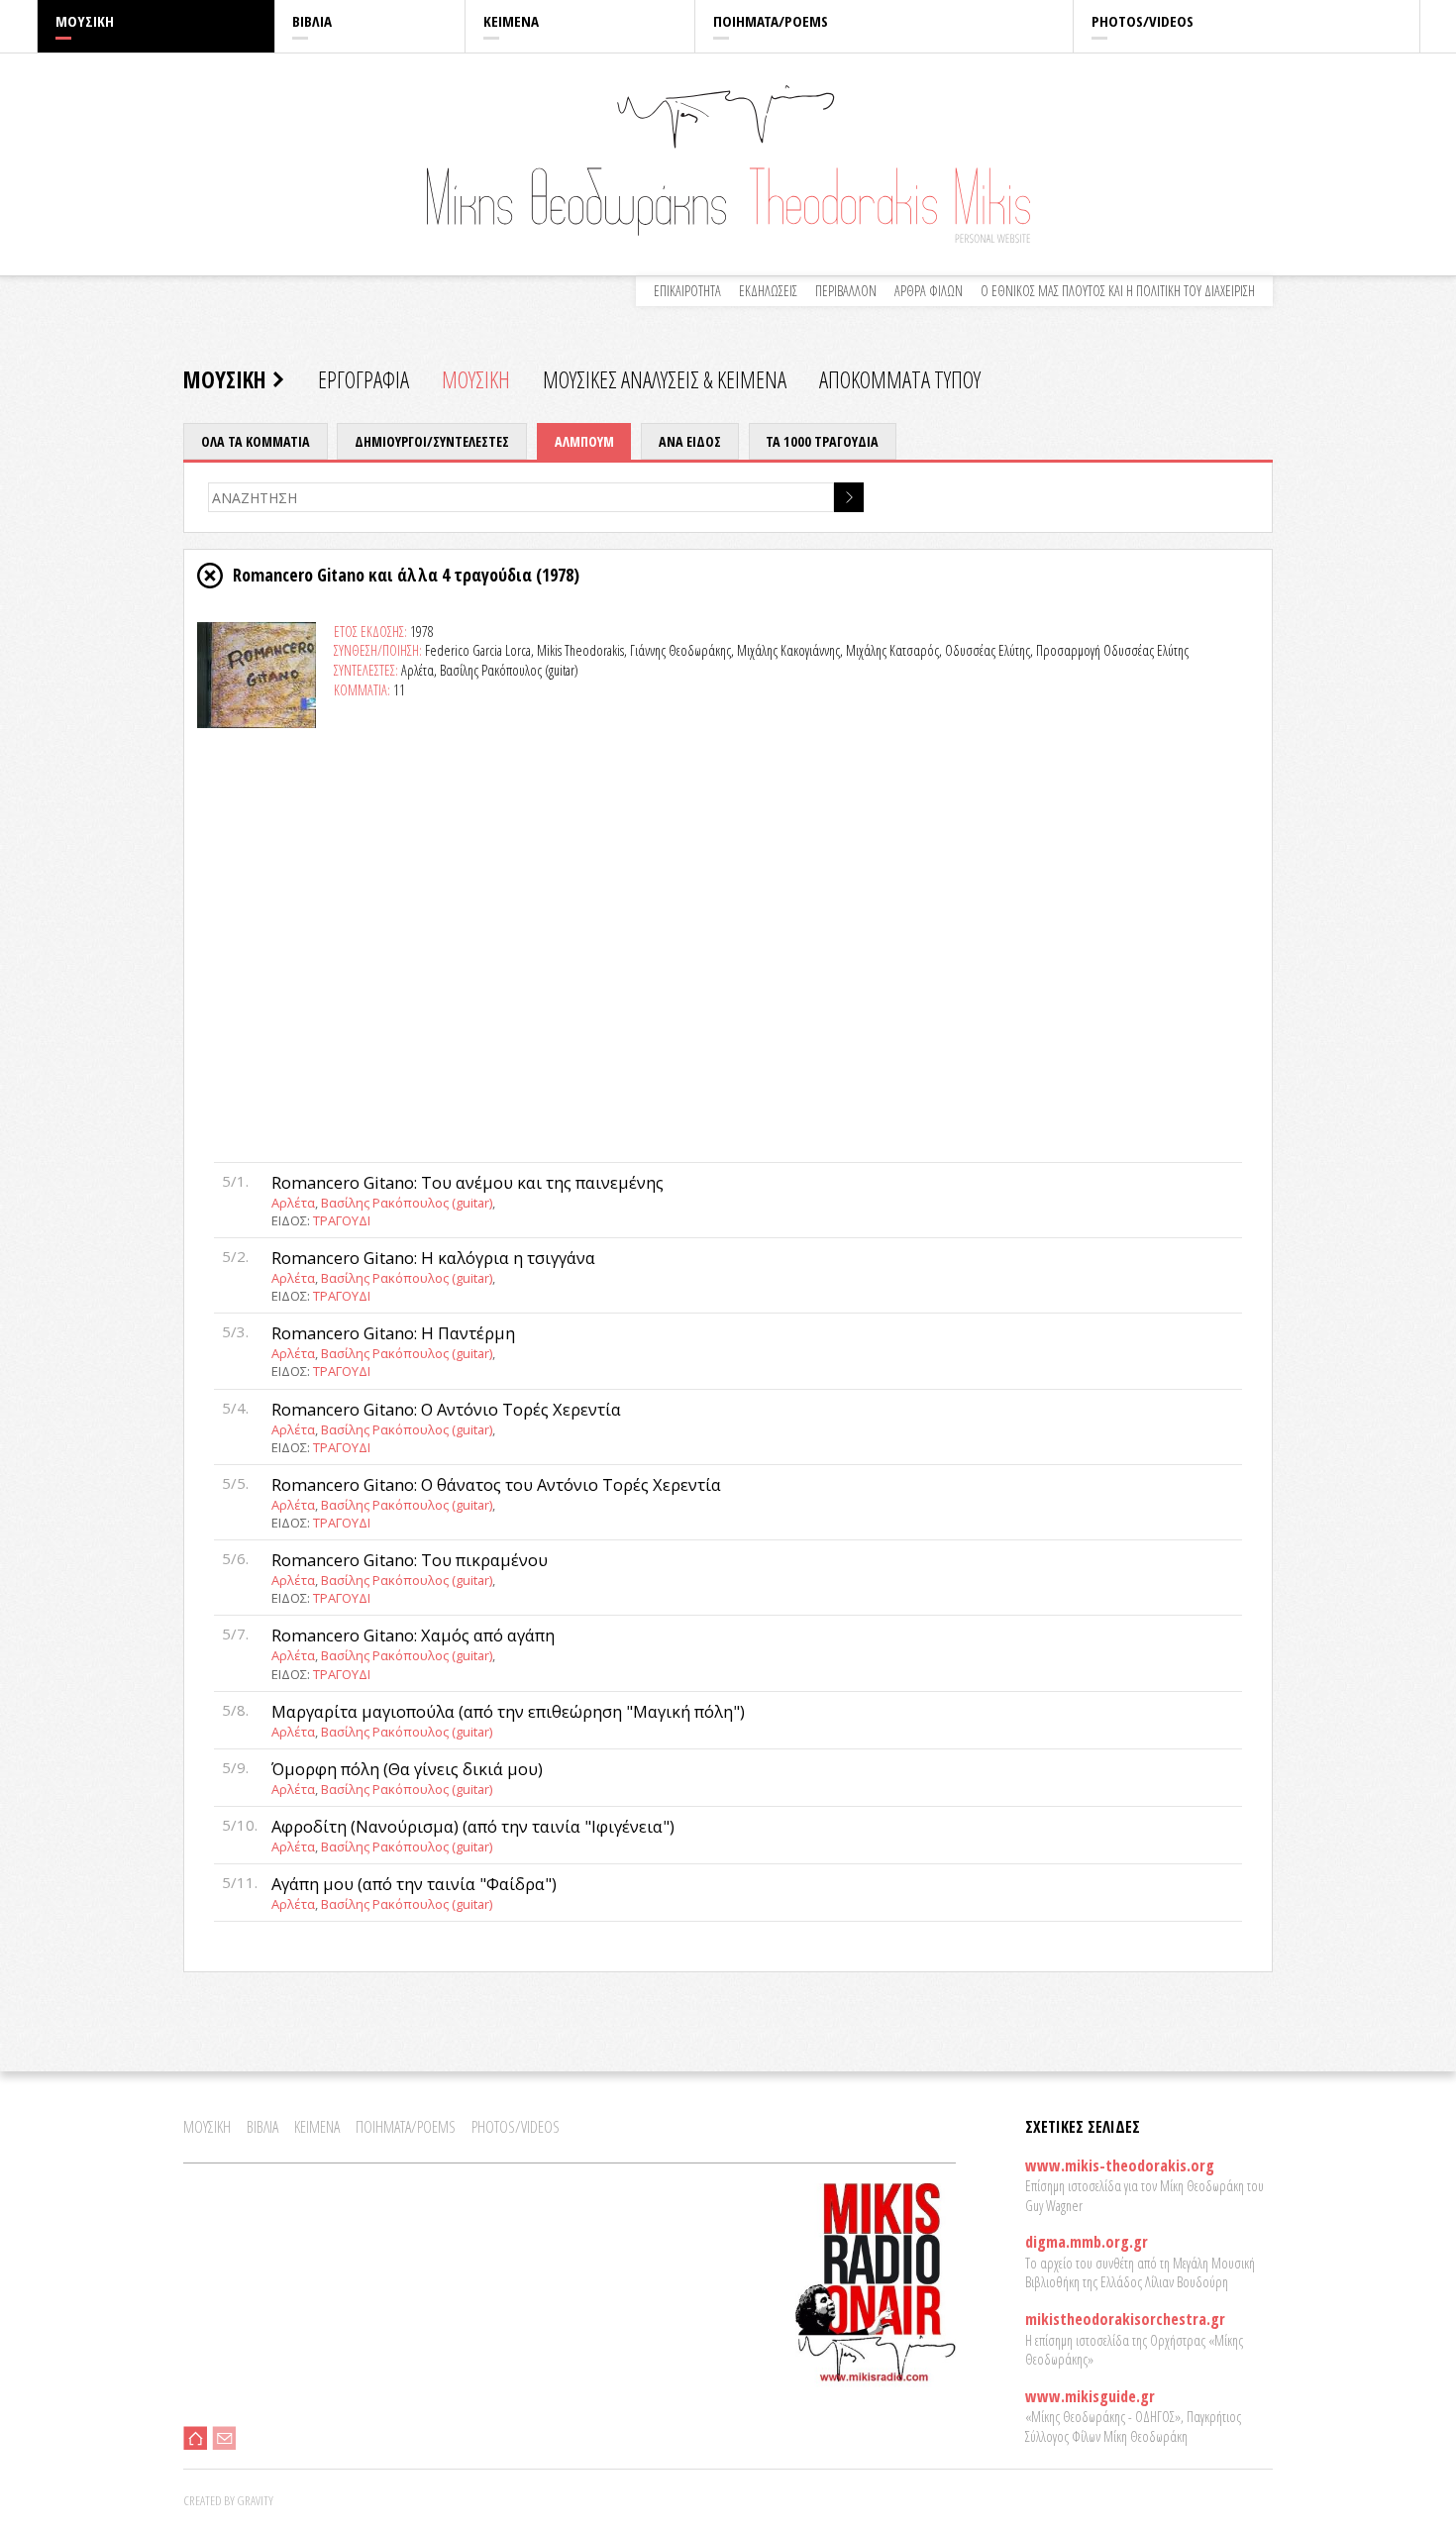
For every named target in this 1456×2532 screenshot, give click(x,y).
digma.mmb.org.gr (1087, 2242)
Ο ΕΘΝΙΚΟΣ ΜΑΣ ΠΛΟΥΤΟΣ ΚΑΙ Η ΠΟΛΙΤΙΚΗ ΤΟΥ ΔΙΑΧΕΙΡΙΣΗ (1118, 291)
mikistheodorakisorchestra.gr (1125, 2319)
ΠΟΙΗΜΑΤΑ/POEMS (771, 21)
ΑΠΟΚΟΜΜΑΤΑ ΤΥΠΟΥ (900, 379)
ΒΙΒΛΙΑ (312, 21)
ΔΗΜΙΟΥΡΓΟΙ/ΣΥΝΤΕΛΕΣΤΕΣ (432, 441)
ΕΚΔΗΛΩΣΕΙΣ (768, 291)
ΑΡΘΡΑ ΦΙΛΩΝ (929, 291)
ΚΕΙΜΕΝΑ (511, 21)
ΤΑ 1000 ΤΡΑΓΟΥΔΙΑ (822, 441)
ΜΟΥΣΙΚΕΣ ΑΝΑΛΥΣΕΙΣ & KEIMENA (665, 379)
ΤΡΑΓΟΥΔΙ (342, 1220)
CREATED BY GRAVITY (228, 2500)
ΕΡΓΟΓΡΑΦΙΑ (364, 379)
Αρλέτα (293, 1203)
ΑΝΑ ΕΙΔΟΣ (690, 441)
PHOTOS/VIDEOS (1143, 21)
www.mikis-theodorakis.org (1120, 2165)
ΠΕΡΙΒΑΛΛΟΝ (846, 291)
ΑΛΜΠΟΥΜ (584, 441)
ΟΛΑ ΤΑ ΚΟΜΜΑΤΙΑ (256, 441)
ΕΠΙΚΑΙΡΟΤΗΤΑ (687, 291)
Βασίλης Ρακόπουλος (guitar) (407, 1203)
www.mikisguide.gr (1090, 2396)
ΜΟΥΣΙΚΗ (85, 21)
